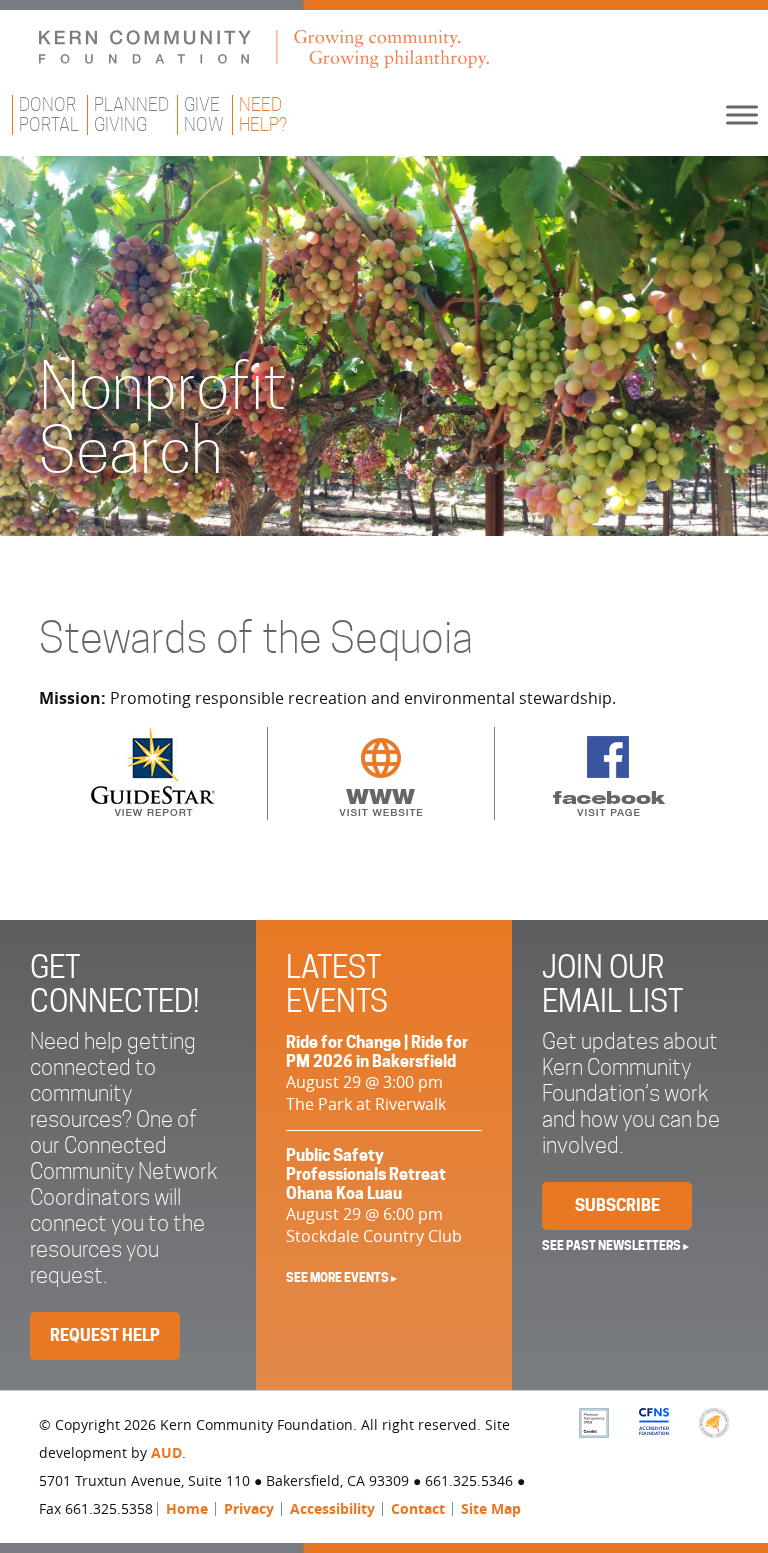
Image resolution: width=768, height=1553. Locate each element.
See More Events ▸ (341, 1277)
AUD (166, 1452)
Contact (418, 1508)
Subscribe (617, 1205)
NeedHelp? (263, 114)
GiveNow (204, 114)
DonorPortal (49, 114)
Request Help (105, 1335)
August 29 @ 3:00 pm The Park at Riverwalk (377, 1074)
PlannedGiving (131, 114)
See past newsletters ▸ (615, 1245)
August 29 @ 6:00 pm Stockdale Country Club (374, 1196)
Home (187, 1508)
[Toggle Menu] (742, 114)
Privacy (249, 1508)
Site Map (491, 1508)
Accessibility (332, 1508)
